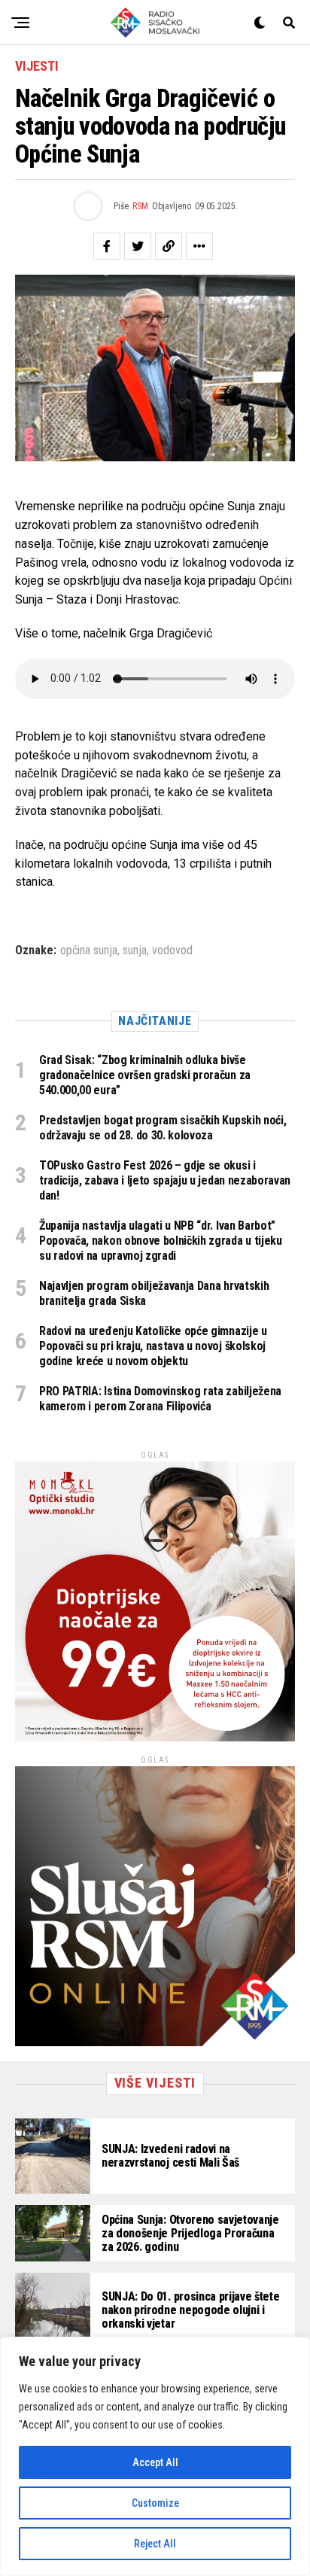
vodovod (172, 950)
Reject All (155, 2544)
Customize (155, 2503)
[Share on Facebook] (107, 246)
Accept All (155, 2462)
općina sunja (89, 950)
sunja (135, 950)
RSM (140, 206)
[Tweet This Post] (138, 246)
